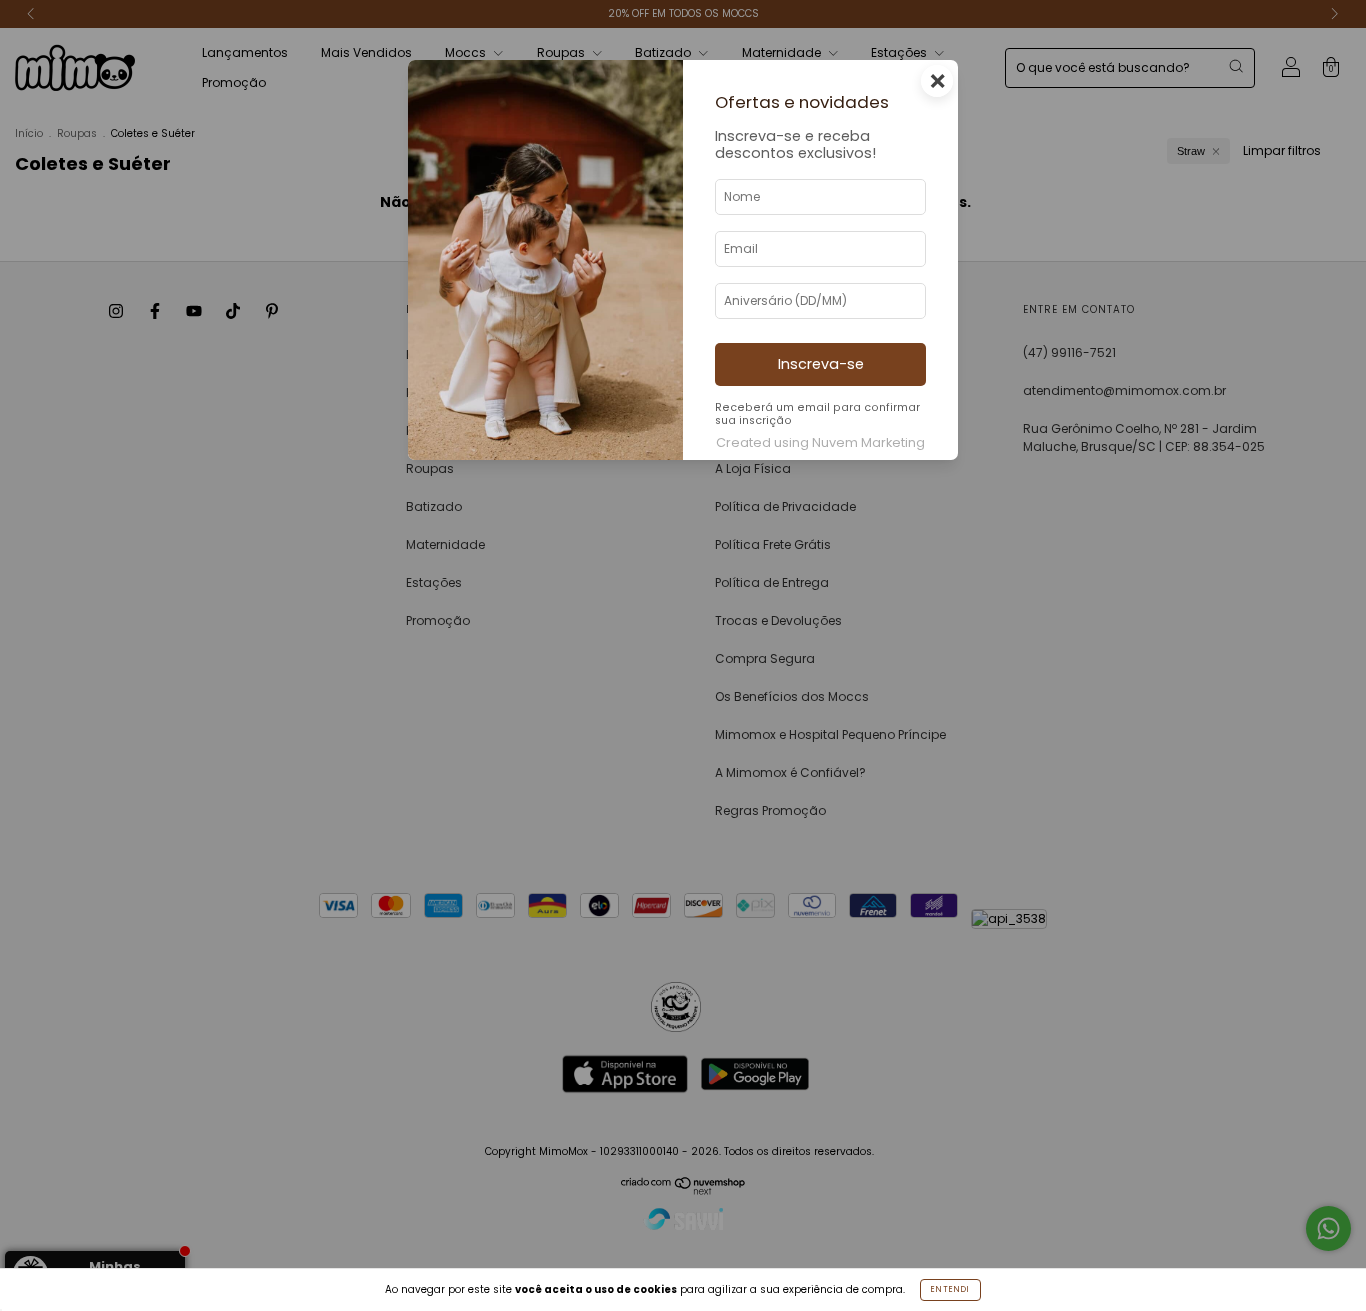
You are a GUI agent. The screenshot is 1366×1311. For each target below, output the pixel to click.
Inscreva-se (821, 364)
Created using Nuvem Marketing (820, 442)
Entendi (950, 1289)
